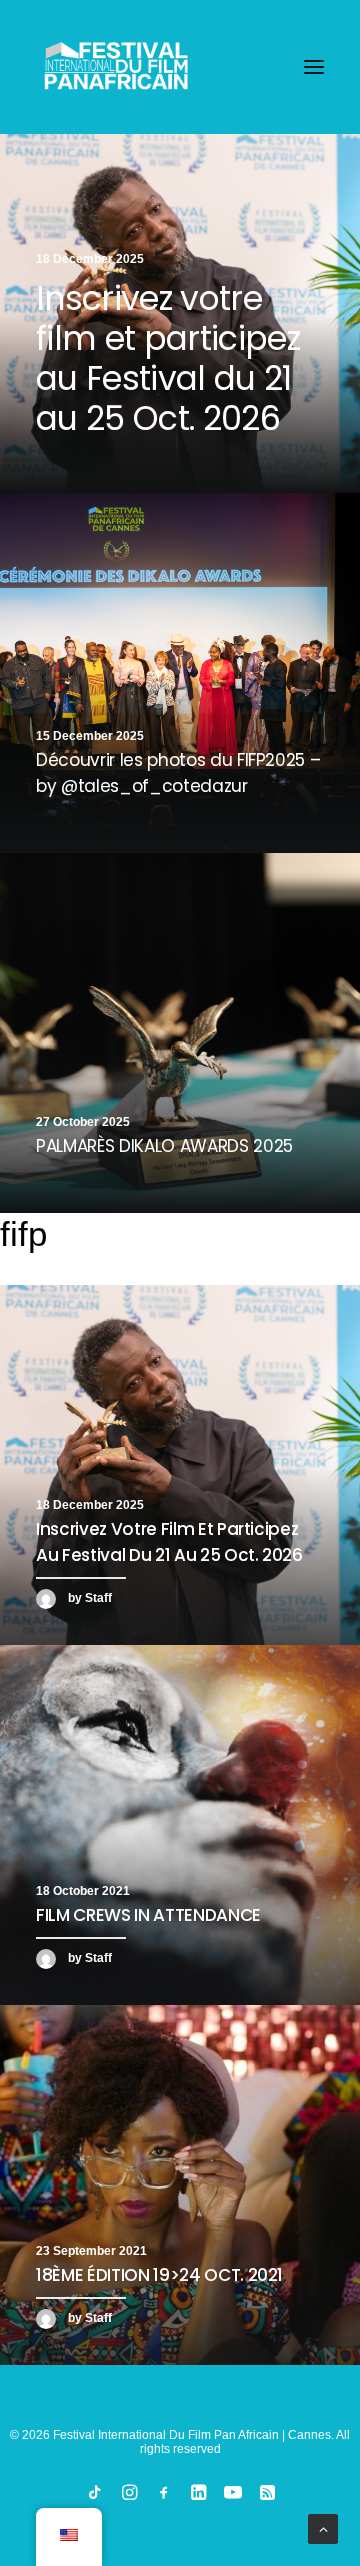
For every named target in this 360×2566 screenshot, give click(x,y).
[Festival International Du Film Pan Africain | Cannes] (116, 67)
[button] (314, 67)
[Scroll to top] (323, 2528)
